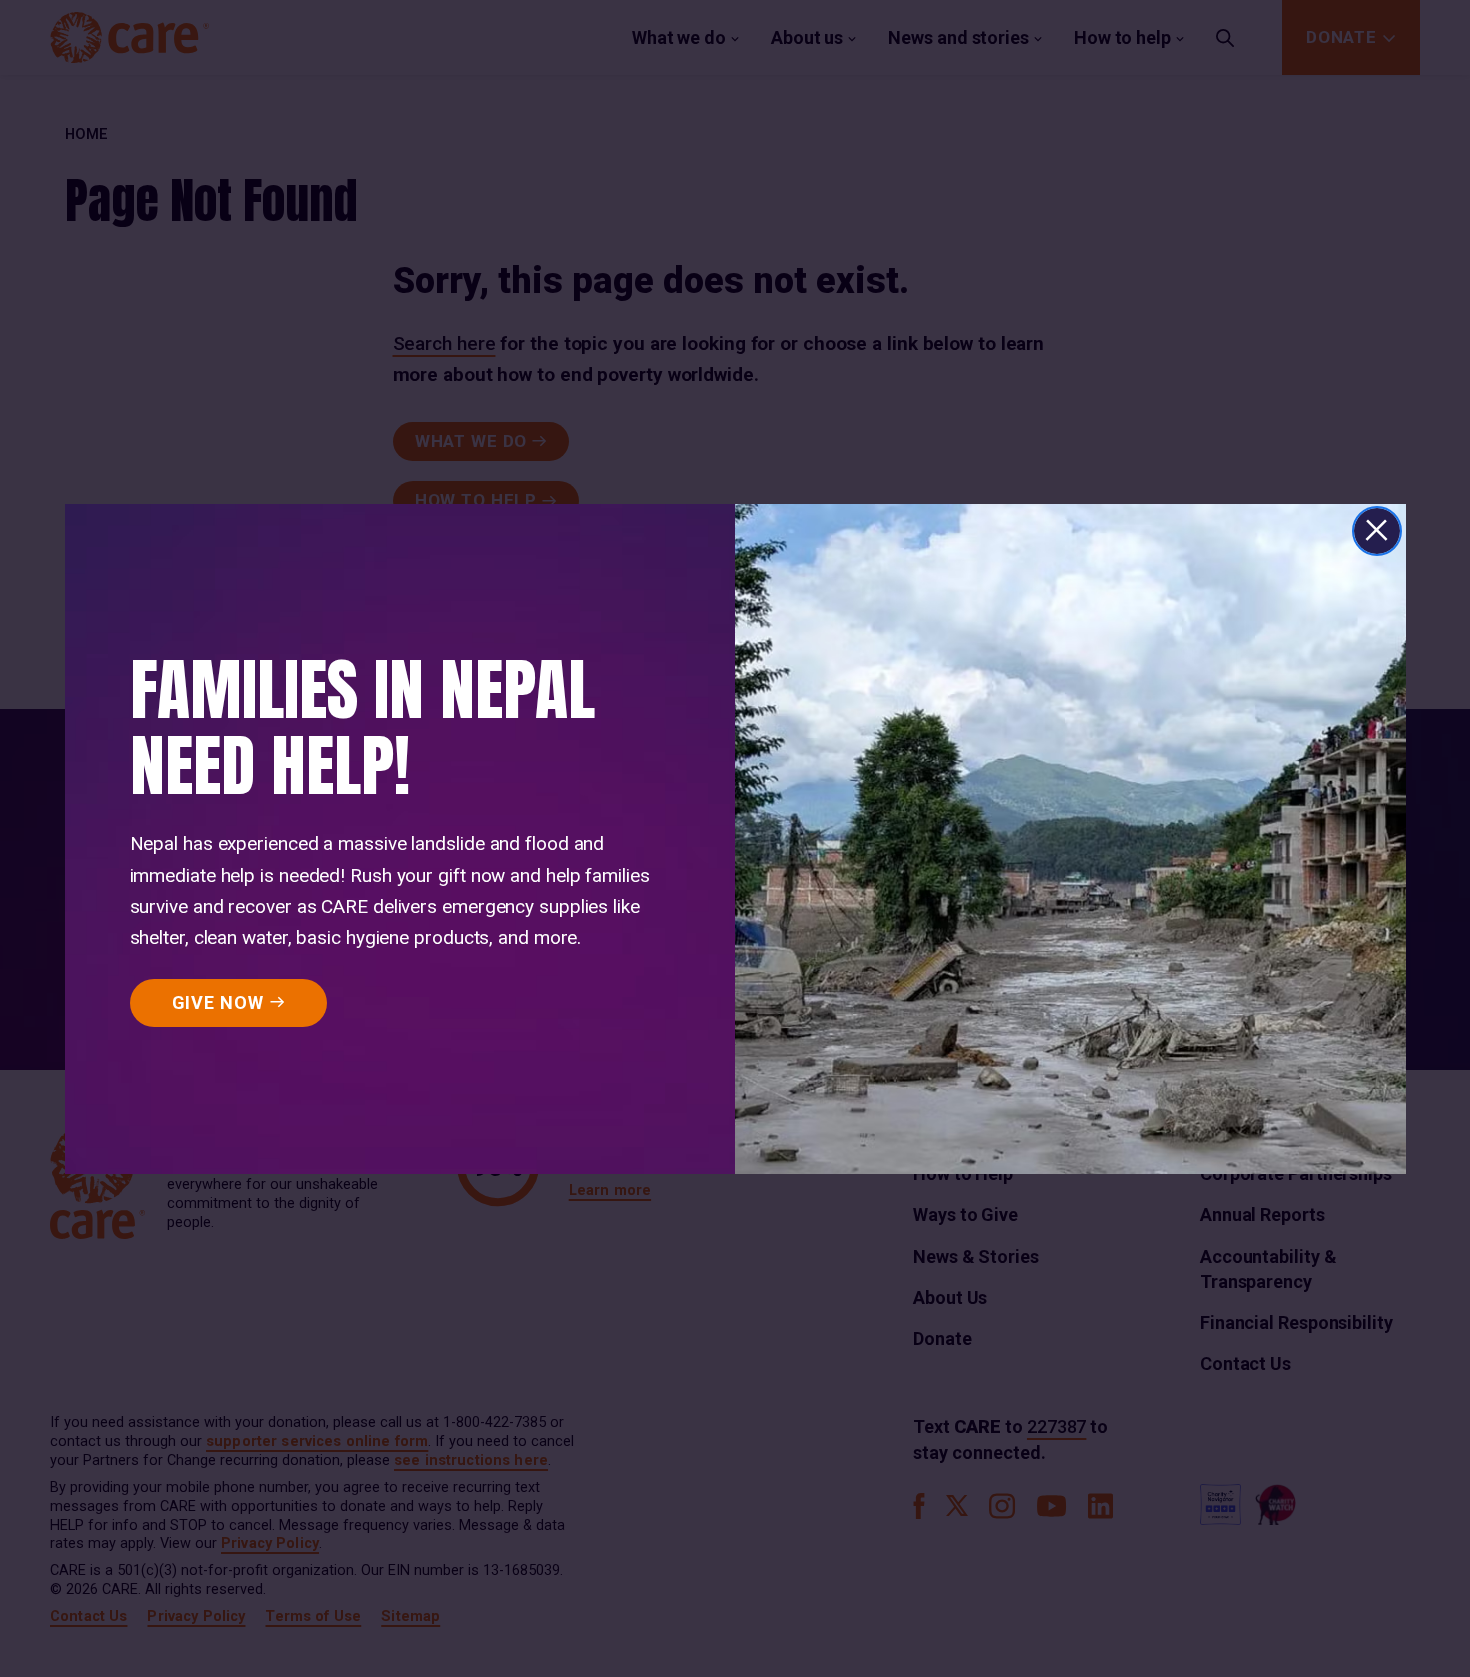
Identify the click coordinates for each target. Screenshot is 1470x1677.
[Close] (1377, 531)
